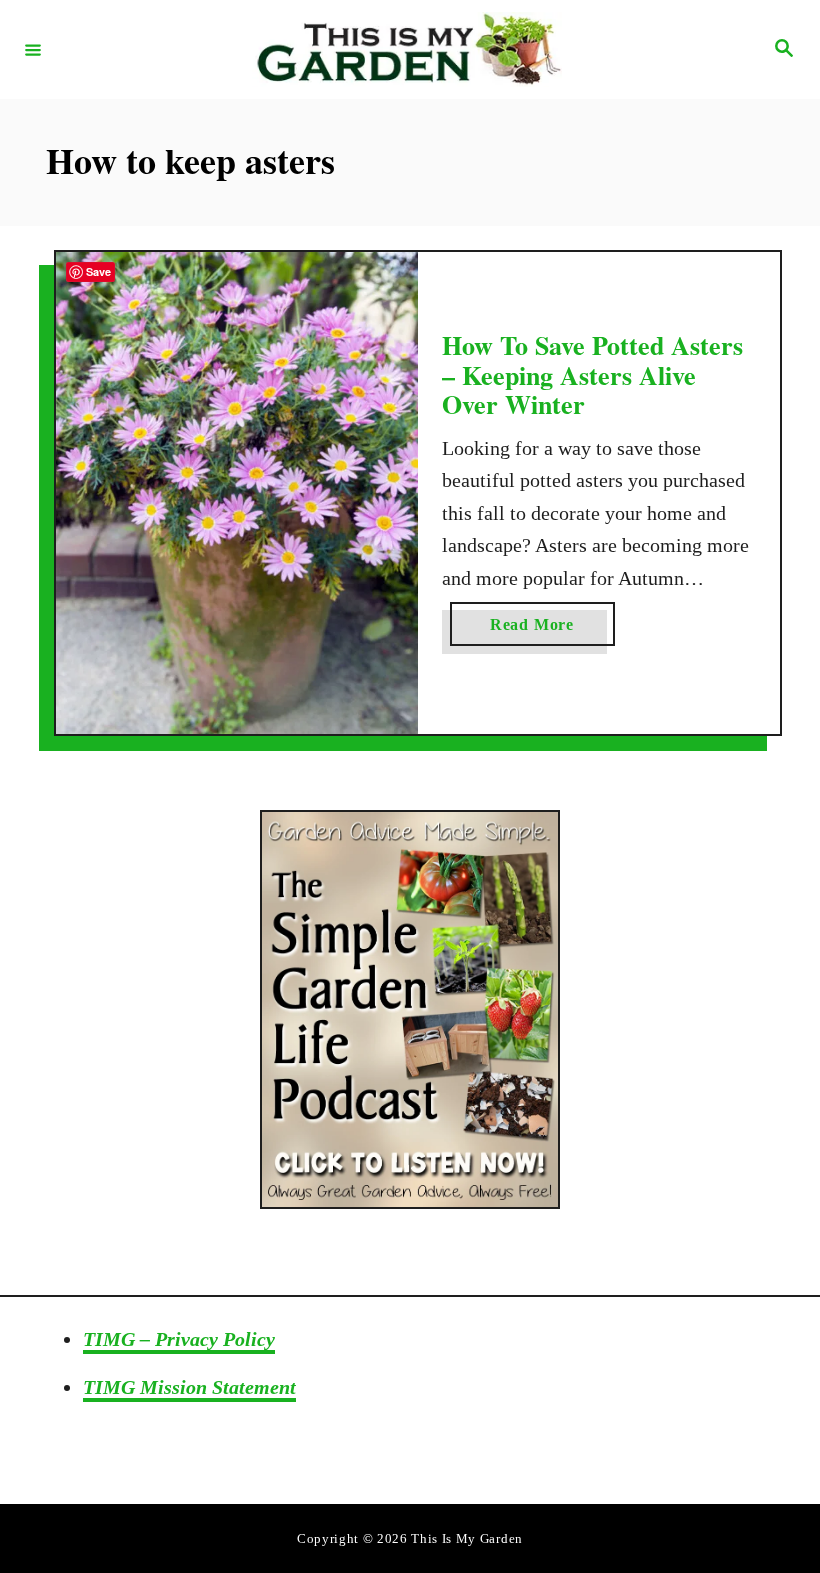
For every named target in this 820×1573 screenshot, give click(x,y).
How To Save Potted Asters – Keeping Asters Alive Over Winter (592, 374)
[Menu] (33, 49)
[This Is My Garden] (407, 49)
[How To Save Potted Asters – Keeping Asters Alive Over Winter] (237, 493)
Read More (552, 630)
